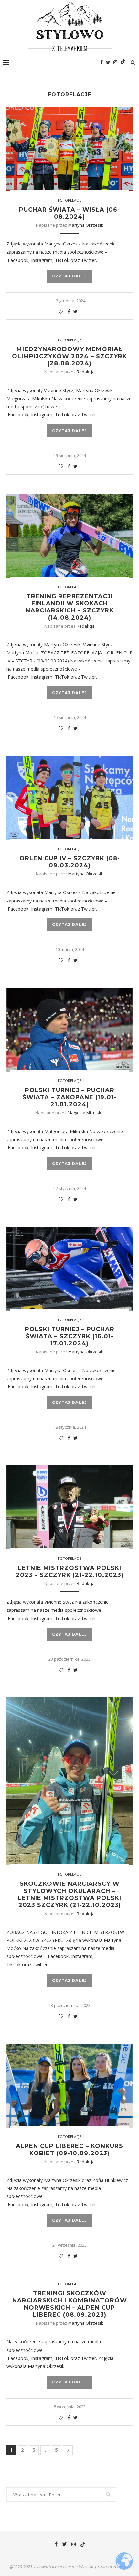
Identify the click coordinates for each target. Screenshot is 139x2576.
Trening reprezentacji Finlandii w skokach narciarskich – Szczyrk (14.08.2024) (70, 607)
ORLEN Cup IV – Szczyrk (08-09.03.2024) (70, 862)
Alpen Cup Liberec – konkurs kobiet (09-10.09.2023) (69, 2150)
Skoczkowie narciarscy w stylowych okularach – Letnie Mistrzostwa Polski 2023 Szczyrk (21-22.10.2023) (69, 1894)
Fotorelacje (70, 200)
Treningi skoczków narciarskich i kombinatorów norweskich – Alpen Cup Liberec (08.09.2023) (70, 2304)
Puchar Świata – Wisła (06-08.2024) (69, 213)
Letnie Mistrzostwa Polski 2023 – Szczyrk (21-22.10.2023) (70, 1571)
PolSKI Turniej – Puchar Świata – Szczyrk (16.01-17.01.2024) (70, 1336)
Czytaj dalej (69, 276)
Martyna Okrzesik (86, 225)
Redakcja (86, 372)
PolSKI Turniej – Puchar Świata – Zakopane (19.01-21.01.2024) (69, 1097)
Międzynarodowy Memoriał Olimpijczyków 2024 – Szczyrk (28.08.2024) (69, 356)
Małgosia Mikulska (86, 1113)
